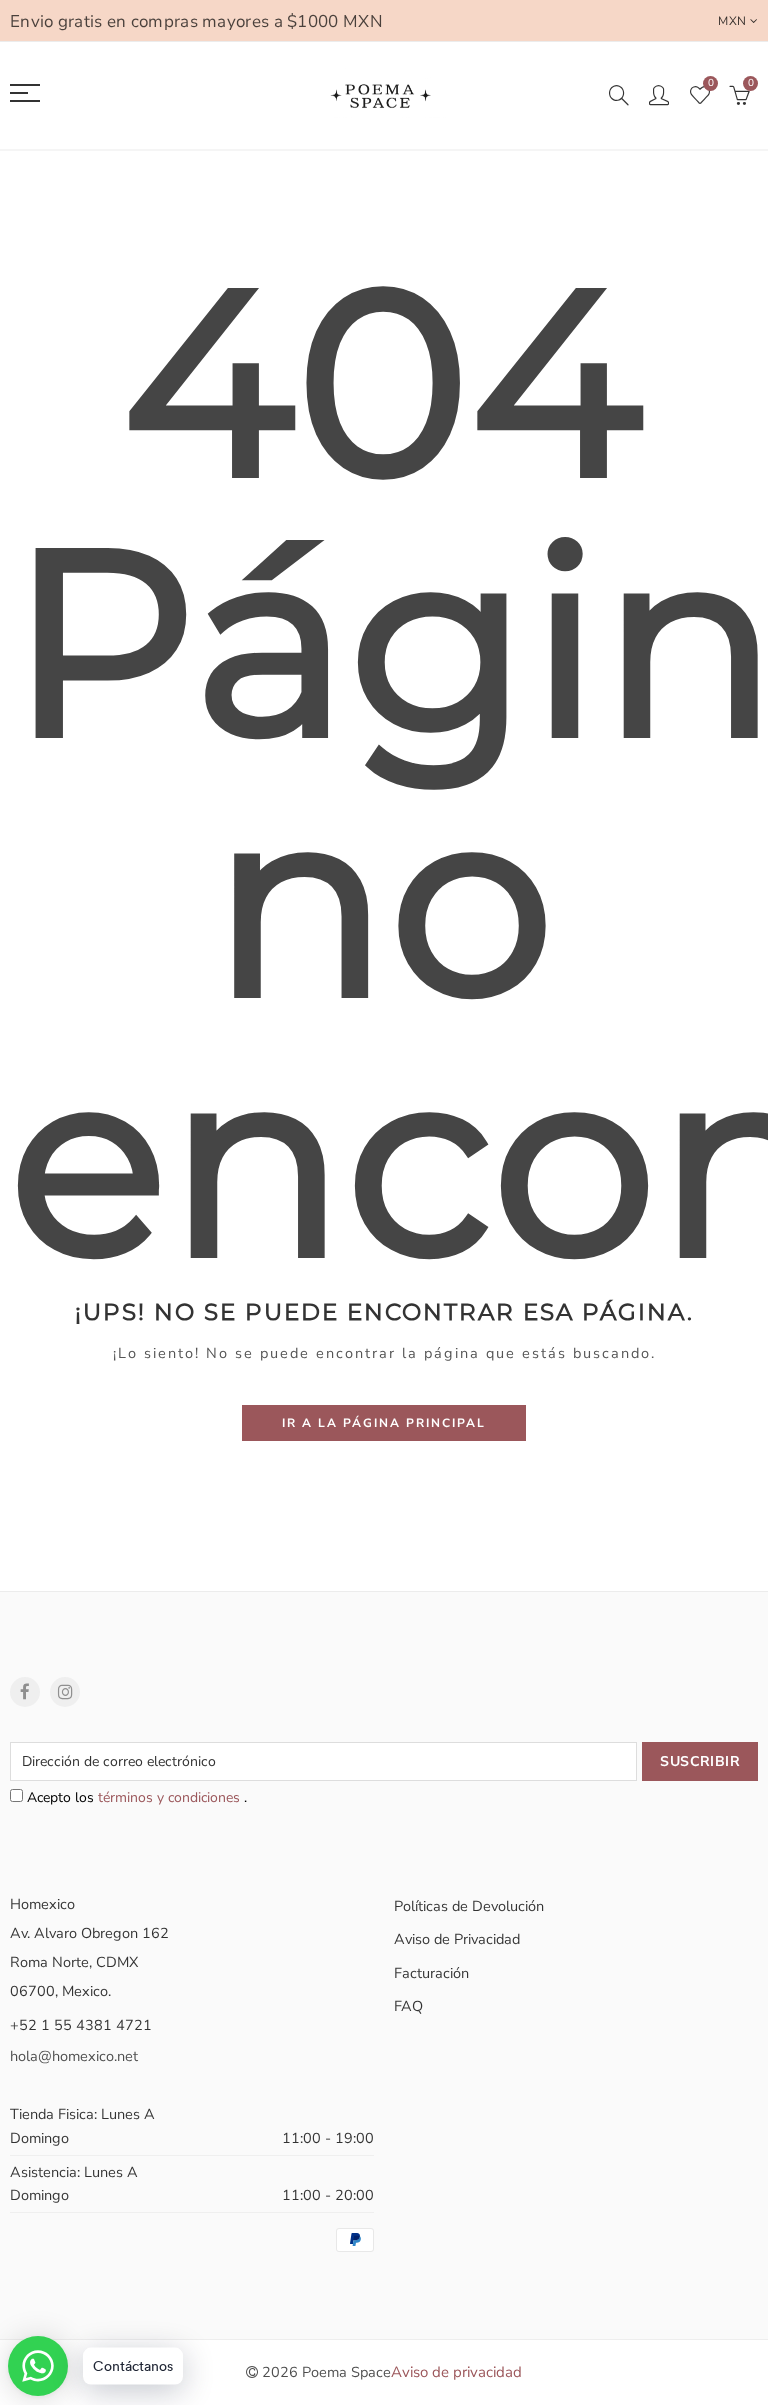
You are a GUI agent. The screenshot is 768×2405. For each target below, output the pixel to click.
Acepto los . (135, 1797)
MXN (732, 21)
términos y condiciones (171, 1797)
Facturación (431, 1973)
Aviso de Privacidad (457, 1939)
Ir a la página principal (384, 1423)
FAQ (408, 2006)
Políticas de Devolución (469, 1906)
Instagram (65, 1692)
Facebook (25, 1692)
